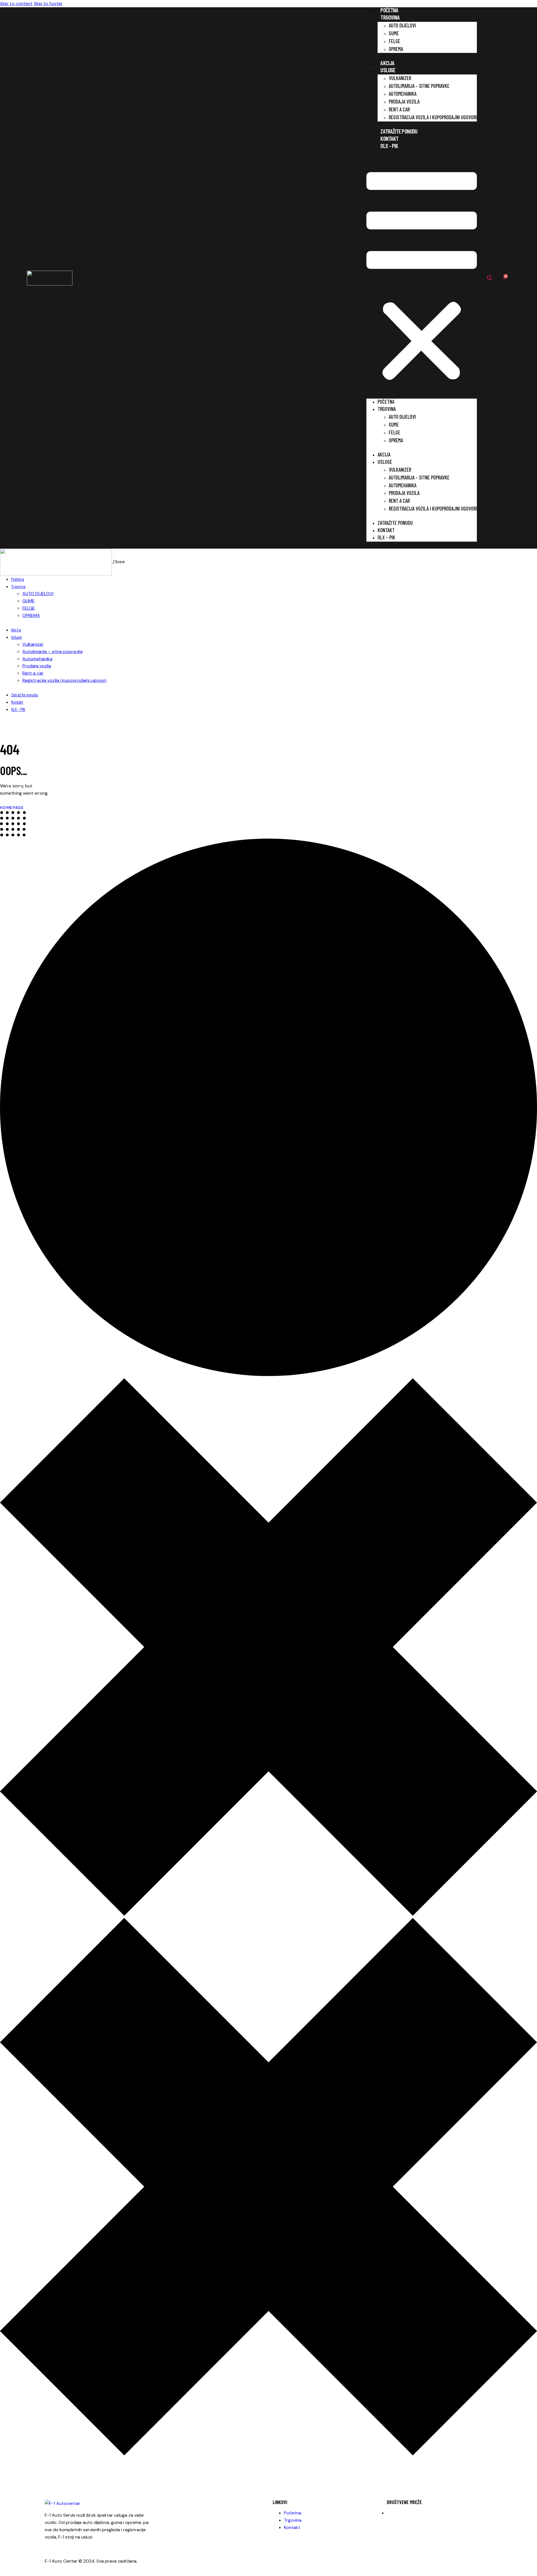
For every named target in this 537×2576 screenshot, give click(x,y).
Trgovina (390, 17)
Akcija (387, 63)
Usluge (388, 70)
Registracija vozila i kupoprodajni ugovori (433, 117)
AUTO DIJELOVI (402, 25)
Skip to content (16, 3)
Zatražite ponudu (399, 131)
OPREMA (396, 49)
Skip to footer (48, 3)
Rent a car (399, 109)
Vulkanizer (400, 78)
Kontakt (389, 138)
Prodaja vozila (404, 101)
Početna (389, 10)
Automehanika (403, 94)
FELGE (394, 41)
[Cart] (504, 278)
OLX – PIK (389, 146)
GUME (394, 33)
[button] (422, 278)
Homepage (12, 808)
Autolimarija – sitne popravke (419, 86)
